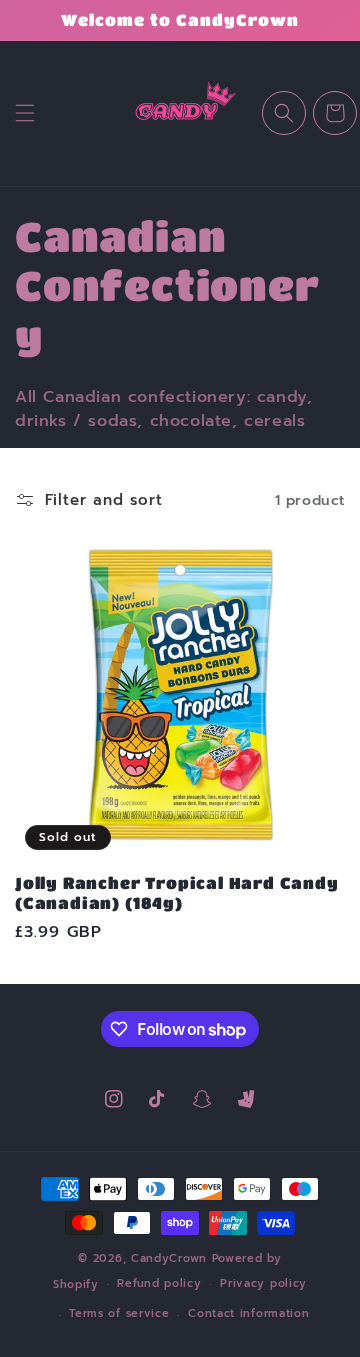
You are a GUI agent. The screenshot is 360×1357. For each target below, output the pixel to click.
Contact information (248, 1313)
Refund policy (159, 1283)
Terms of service (119, 1313)
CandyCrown (169, 1258)
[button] (25, 113)
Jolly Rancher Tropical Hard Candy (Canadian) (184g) (177, 892)
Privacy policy (263, 1283)
